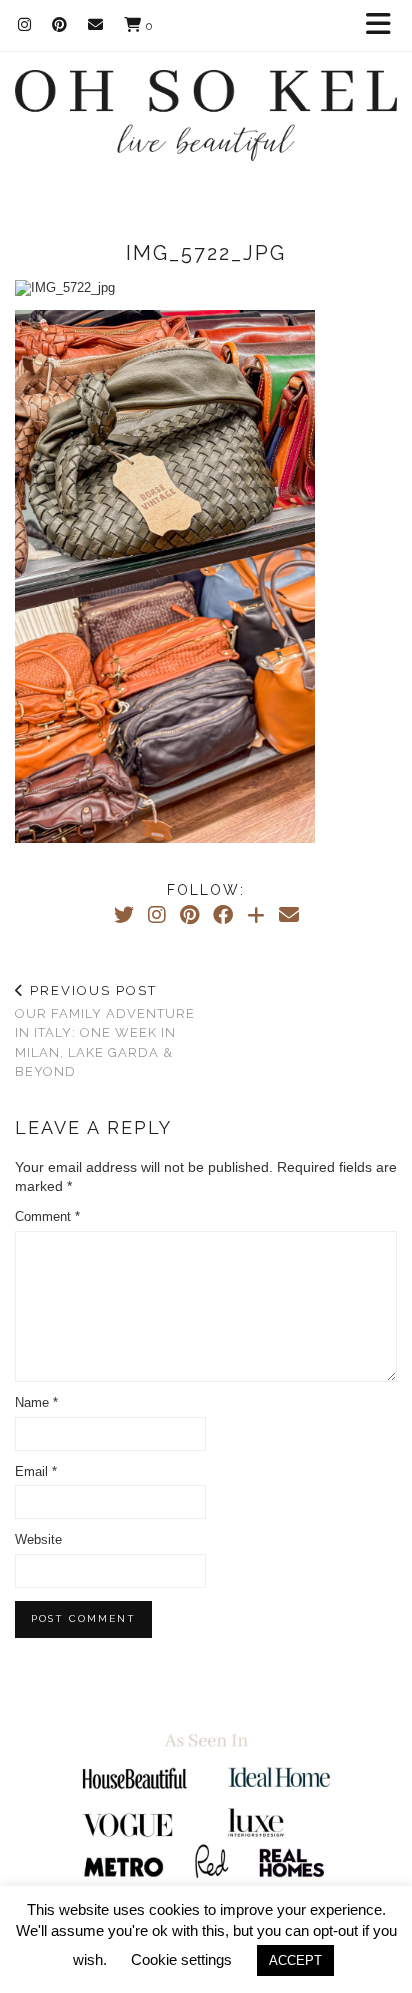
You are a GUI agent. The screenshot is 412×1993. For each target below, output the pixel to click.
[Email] (96, 25)
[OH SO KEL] (206, 103)
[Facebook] (223, 915)
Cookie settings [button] (181, 1959)
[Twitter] (124, 915)
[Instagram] (25, 25)
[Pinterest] (60, 25)
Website (38, 1539)
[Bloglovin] (256, 915)
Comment (47, 1216)
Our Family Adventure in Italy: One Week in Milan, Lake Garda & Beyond (105, 1031)
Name (36, 1402)
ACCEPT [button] (295, 1960)
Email (36, 1471)
